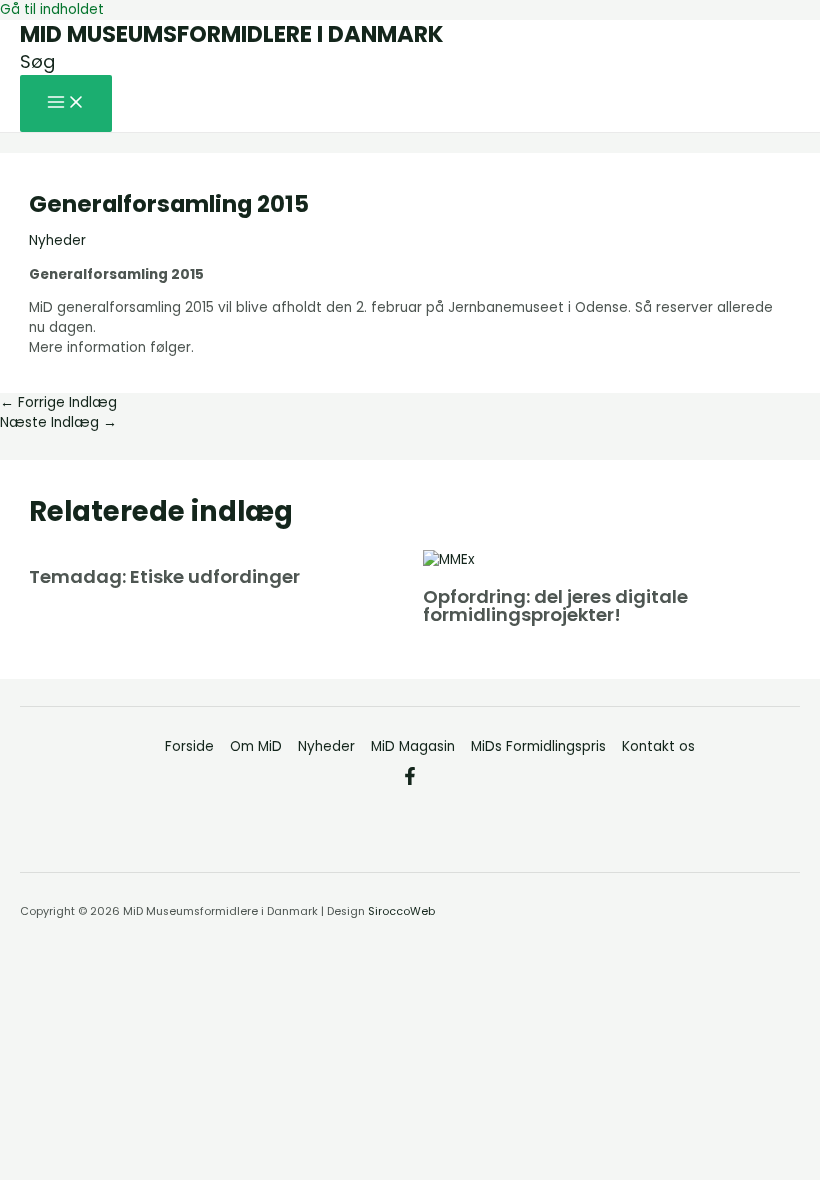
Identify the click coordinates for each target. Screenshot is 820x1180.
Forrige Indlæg (58, 402)
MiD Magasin (413, 746)
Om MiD (256, 746)
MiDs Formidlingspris (538, 746)
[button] (37, 61)
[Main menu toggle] (66, 103)
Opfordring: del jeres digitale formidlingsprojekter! (555, 605)
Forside (189, 746)
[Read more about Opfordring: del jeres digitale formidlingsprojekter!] (449, 559)
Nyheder (57, 240)
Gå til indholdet (52, 9)
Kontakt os (658, 746)
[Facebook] (410, 780)
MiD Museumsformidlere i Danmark (232, 34)
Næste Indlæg (58, 422)
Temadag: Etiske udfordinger (164, 576)
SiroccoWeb (401, 911)
